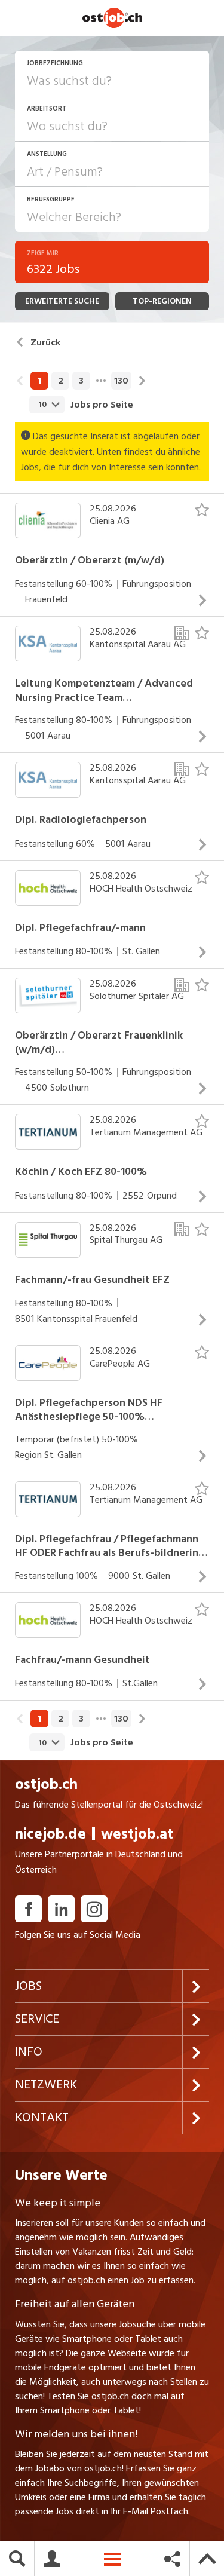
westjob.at (137, 1834)
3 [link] (81, 381)
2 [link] (61, 381)
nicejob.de (50, 1834)
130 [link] (121, 381)
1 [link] (39, 381)
